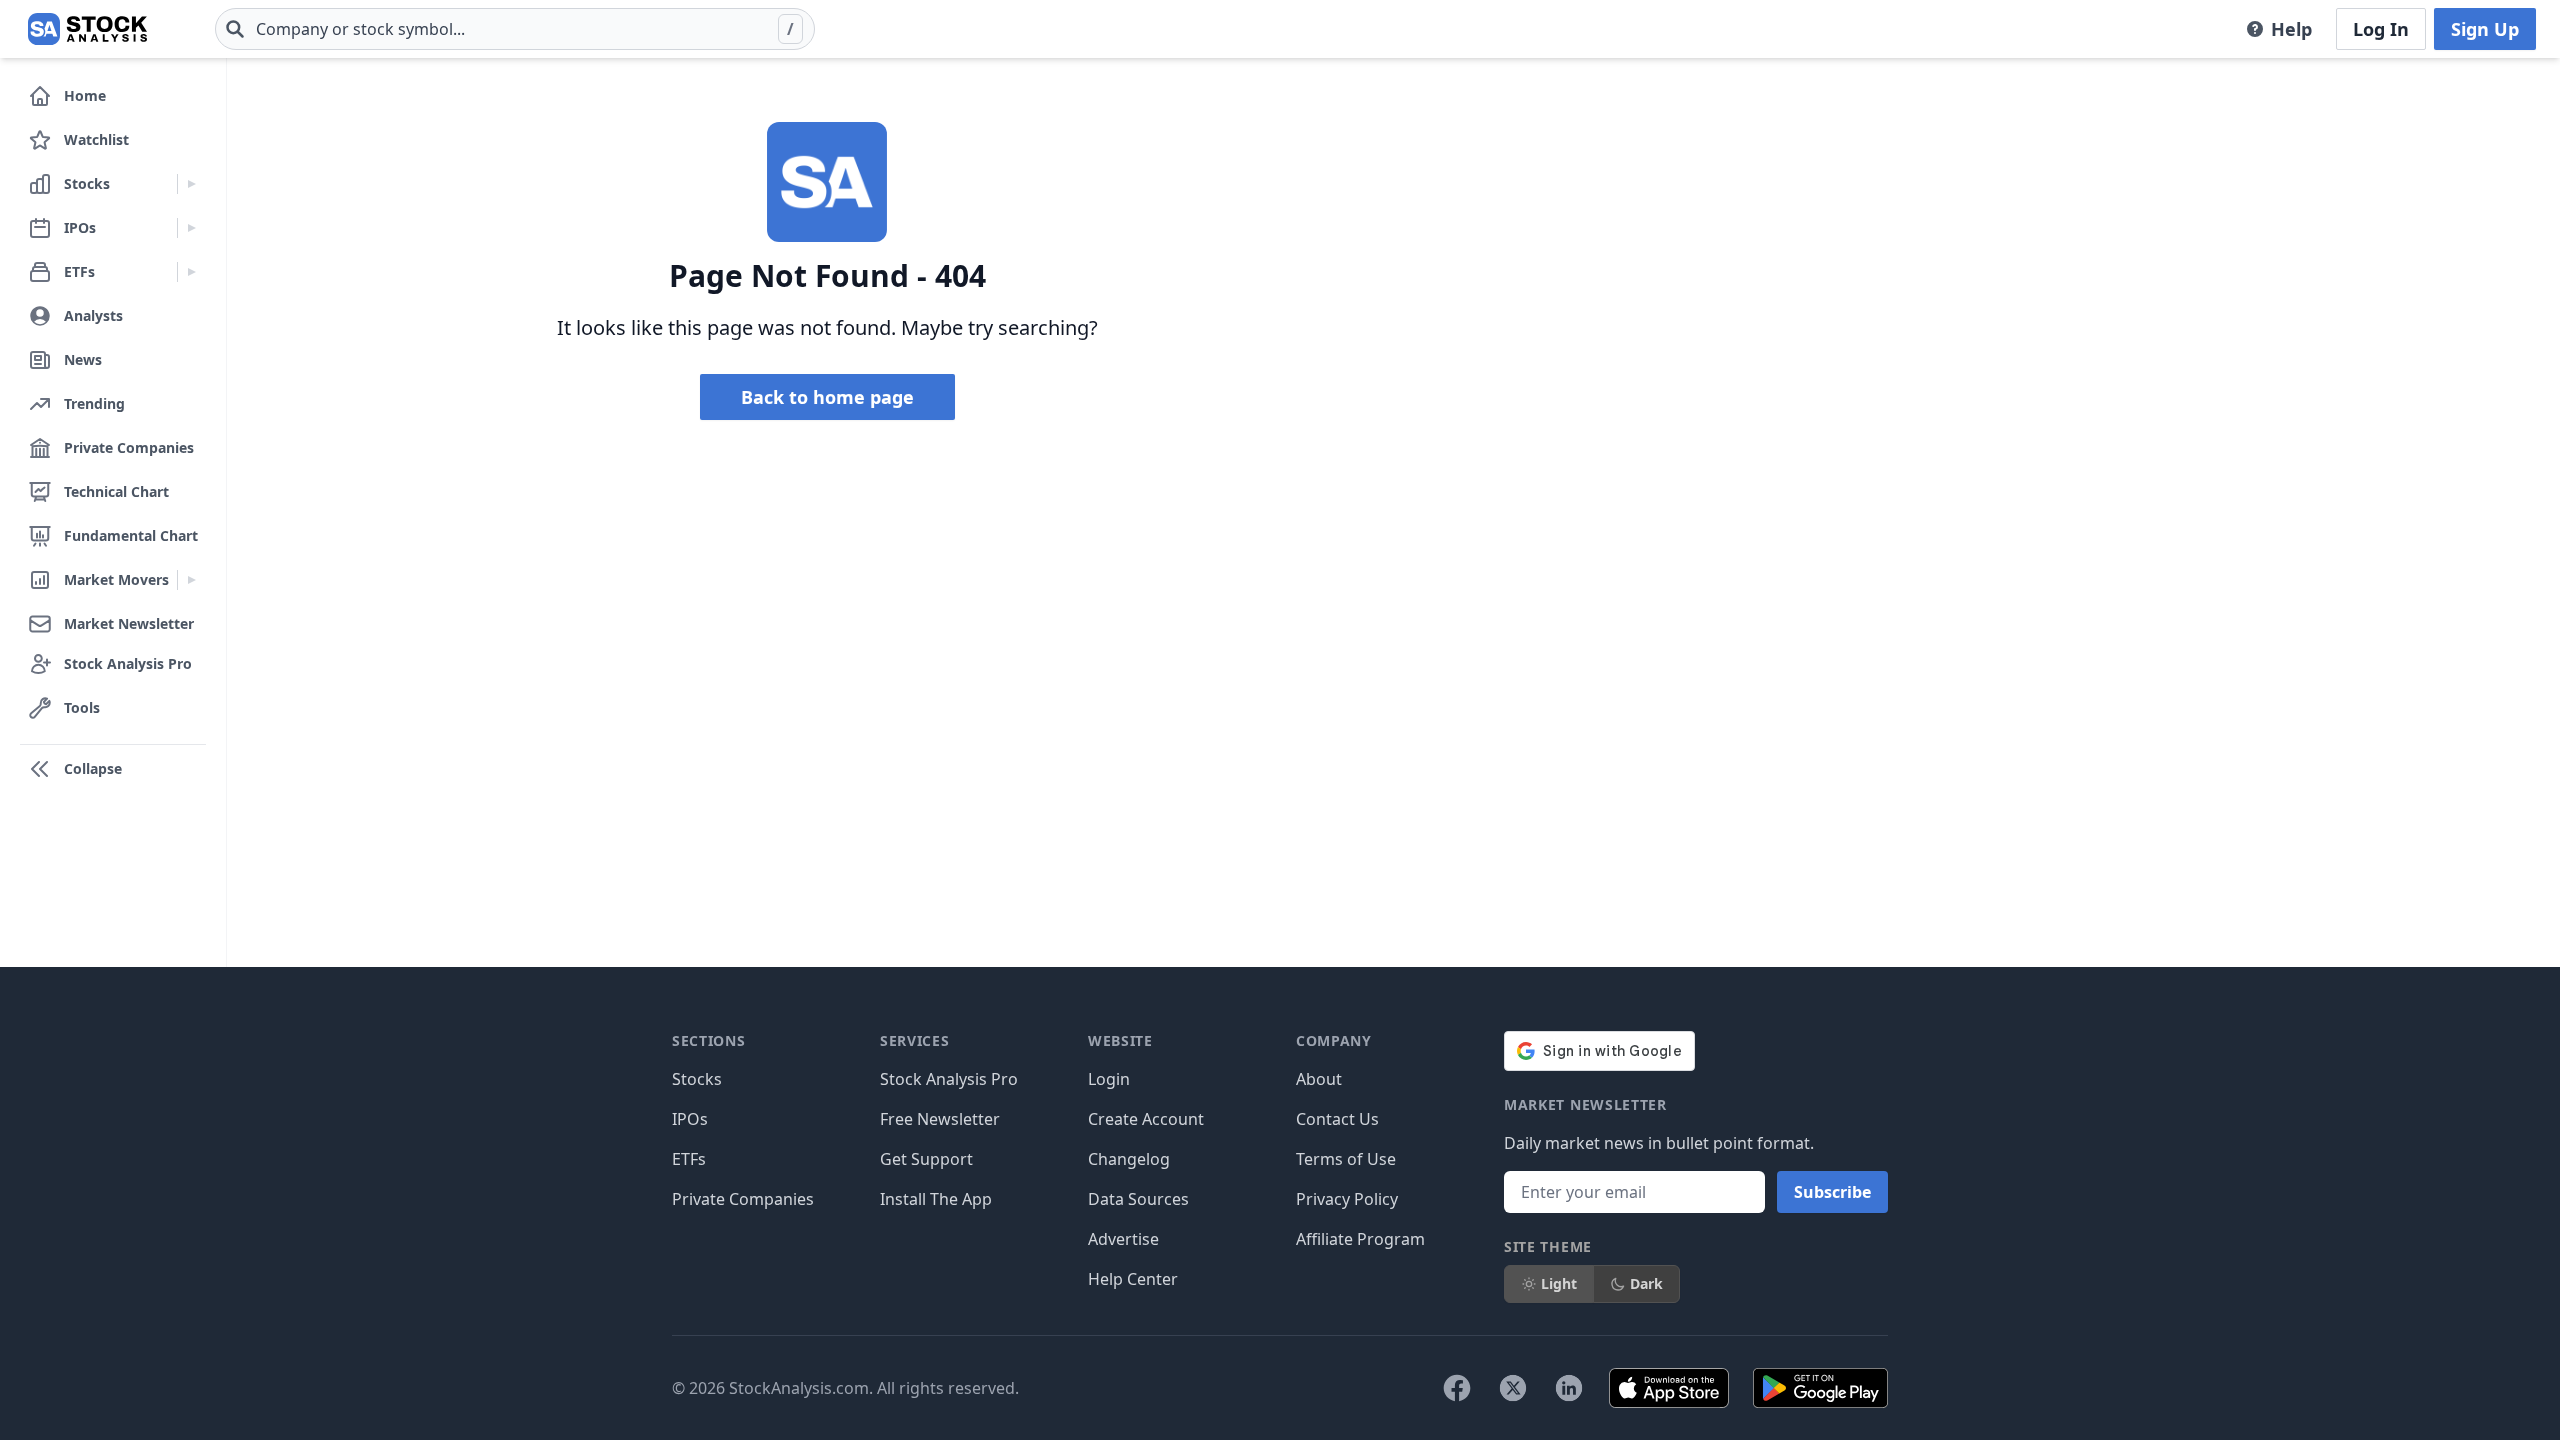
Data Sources (1138, 1199)
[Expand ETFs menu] (191, 272)
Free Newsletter (940, 1119)
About (1319, 1079)
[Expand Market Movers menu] (191, 580)
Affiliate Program (1360, 1239)
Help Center (1133, 1279)
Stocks (697, 1079)
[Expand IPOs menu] (191, 228)
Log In (2381, 29)
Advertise (1123, 1239)
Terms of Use (1346, 1159)
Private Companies (743, 1199)
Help (2291, 29)
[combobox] (515, 29)
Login (1109, 1079)
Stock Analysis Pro (949, 1079)
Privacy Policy (1347, 1199)
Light (1559, 1283)
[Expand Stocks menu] (191, 184)
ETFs (689, 1159)
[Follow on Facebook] (1457, 1388)
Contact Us (1337, 1119)
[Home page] (87, 29)
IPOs (690, 1119)
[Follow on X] (1513, 1388)
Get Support (926, 1159)
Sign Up (2485, 29)
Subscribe (1832, 1192)
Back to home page (827, 397)
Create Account (1146, 1119)
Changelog (1129, 1159)
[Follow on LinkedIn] (1569, 1388)
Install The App (936, 1199)
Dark (1646, 1283)
